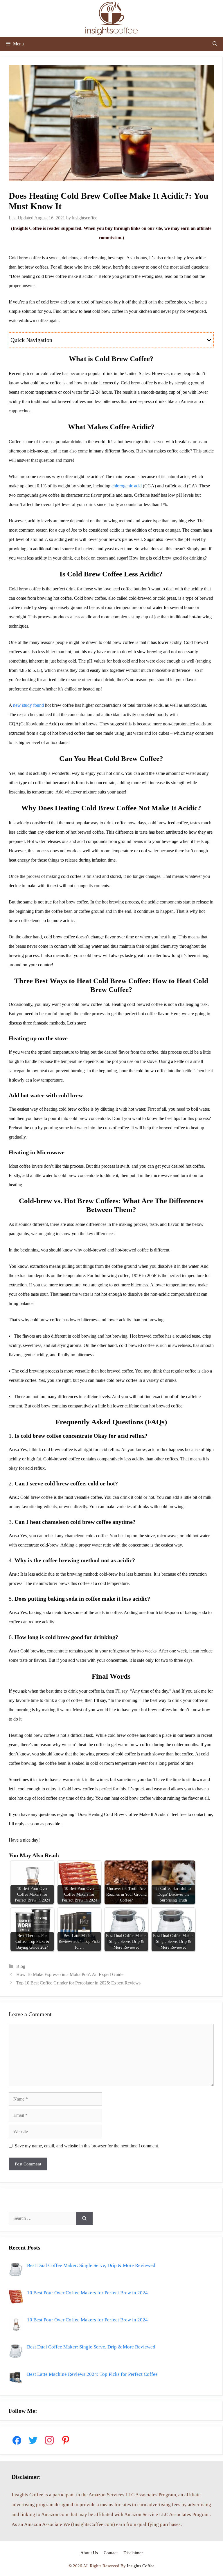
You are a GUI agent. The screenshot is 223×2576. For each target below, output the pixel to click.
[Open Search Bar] (215, 44)
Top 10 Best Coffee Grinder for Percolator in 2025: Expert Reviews (78, 1983)
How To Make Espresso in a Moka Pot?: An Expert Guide (70, 1974)
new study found (28, 705)
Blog (21, 1966)
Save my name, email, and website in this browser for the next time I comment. (87, 2146)
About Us (89, 2553)
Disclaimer (133, 2553)
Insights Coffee (141, 2566)
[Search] (84, 2218)
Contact (111, 2553)
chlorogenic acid (127, 486)
